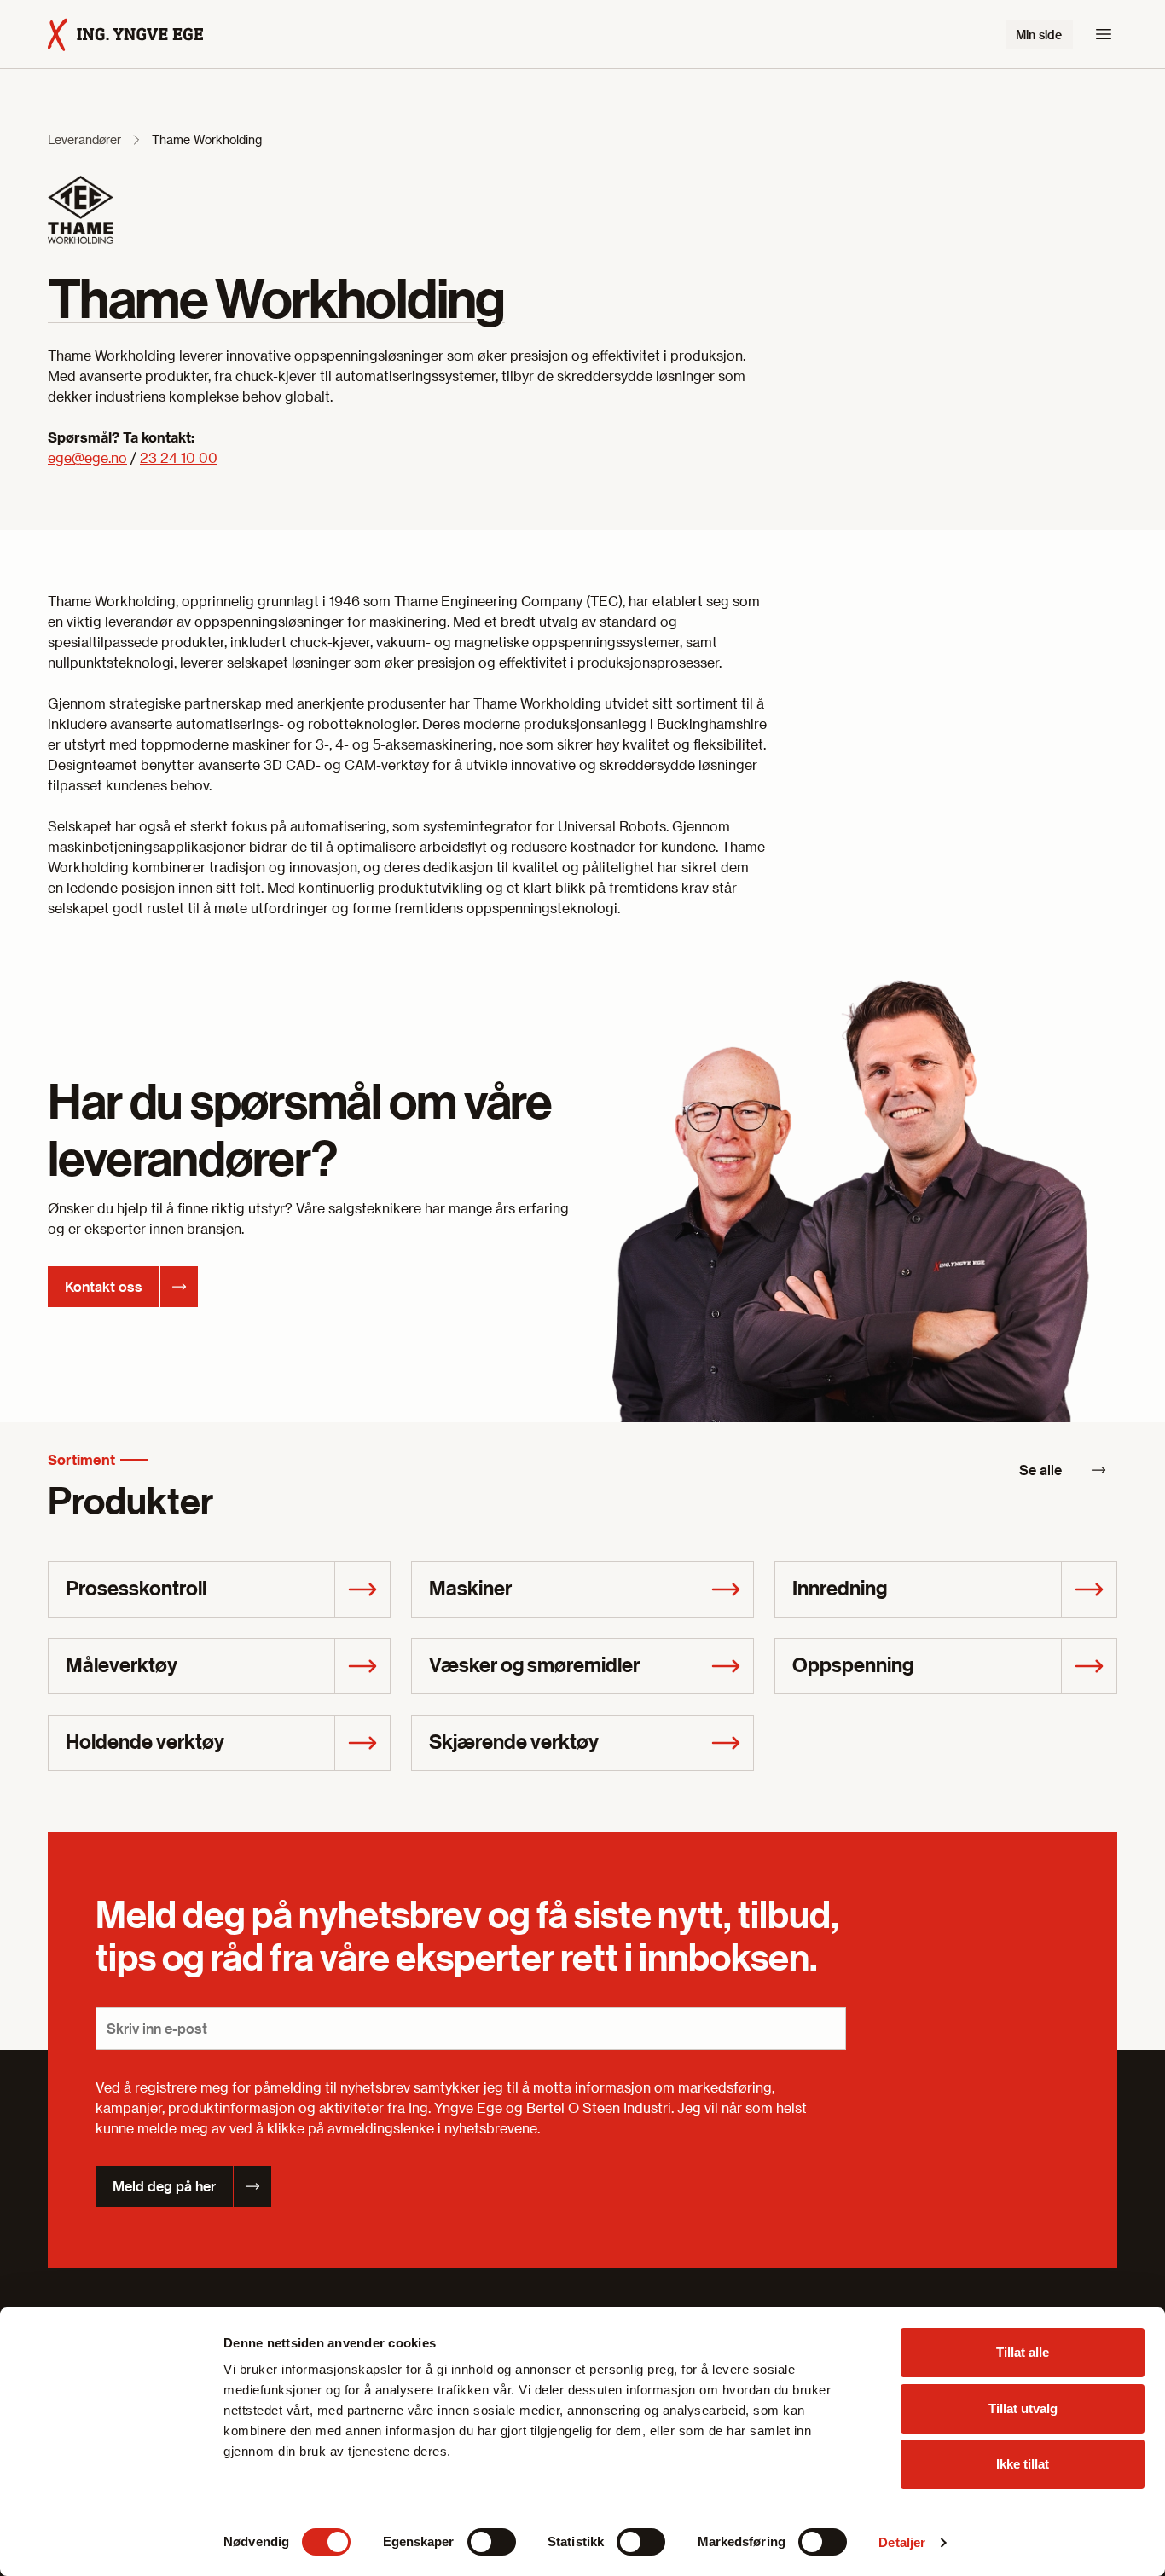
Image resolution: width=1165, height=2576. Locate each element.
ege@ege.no (87, 457)
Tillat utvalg (1023, 2408)
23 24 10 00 (179, 457)
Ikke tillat (1023, 2464)
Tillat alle (1023, 2352)
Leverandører (84, 139)
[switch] (492, 2542)
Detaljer (902, 2542)
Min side (1039, 35)
